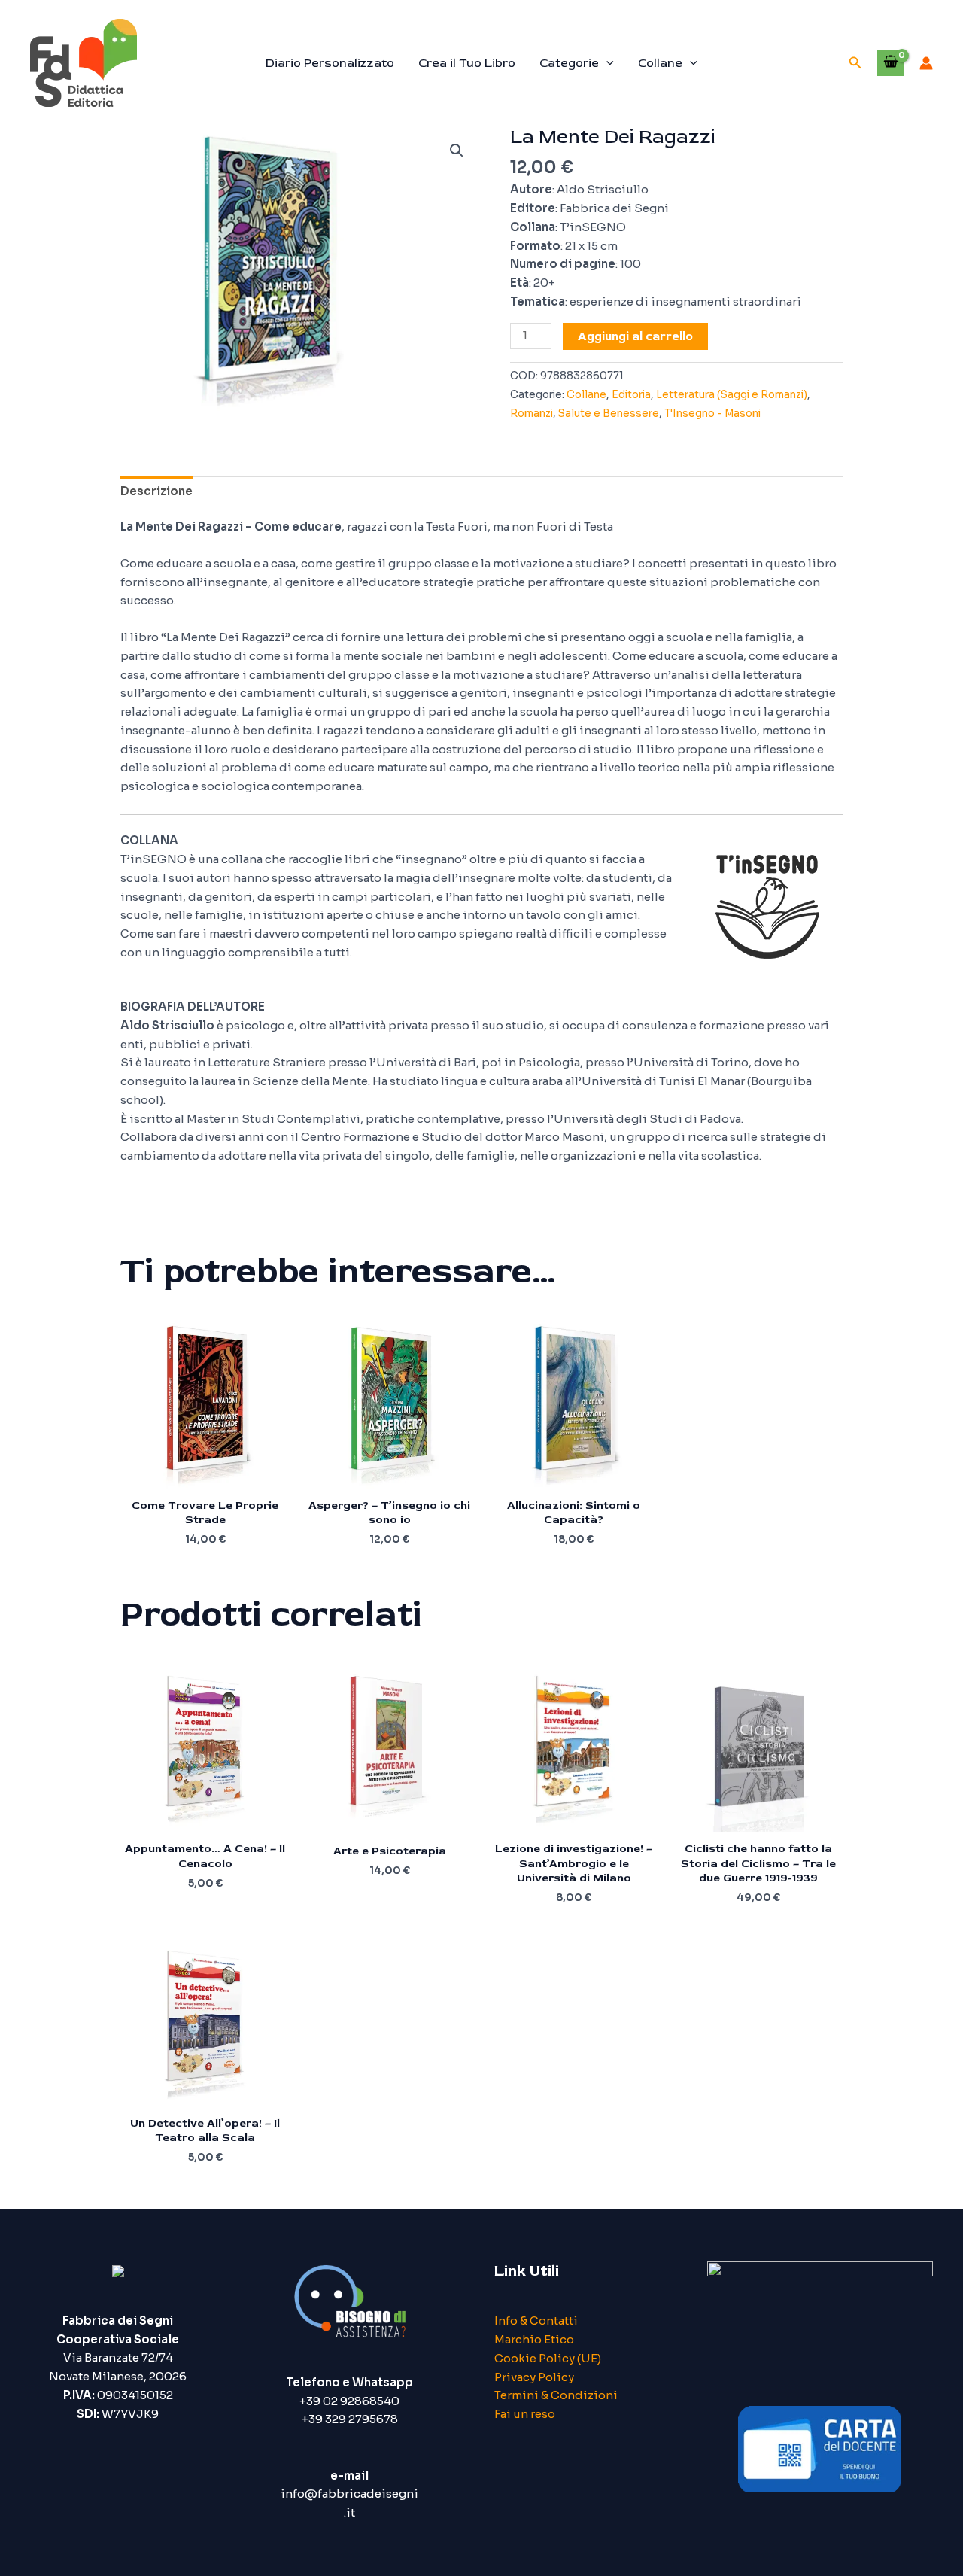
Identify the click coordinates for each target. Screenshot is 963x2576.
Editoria (631, 395)
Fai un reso (525, 2414)
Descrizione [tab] (156, 491)
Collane (660, 63)
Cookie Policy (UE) (548, 2358)
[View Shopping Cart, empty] (891, 62)
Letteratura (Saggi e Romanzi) (732, 395)
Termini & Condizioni (556, 2395)
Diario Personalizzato (330, 63)
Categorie (569, 63)
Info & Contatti (536, 2321)
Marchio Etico (534, 2339)
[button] (606, 63)
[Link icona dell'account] (926, 63)
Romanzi (532, 414)
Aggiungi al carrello (635, 336)
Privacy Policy (534, 2377)
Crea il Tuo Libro (467, 63)
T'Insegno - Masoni (712, 414)
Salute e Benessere (609, 414)
